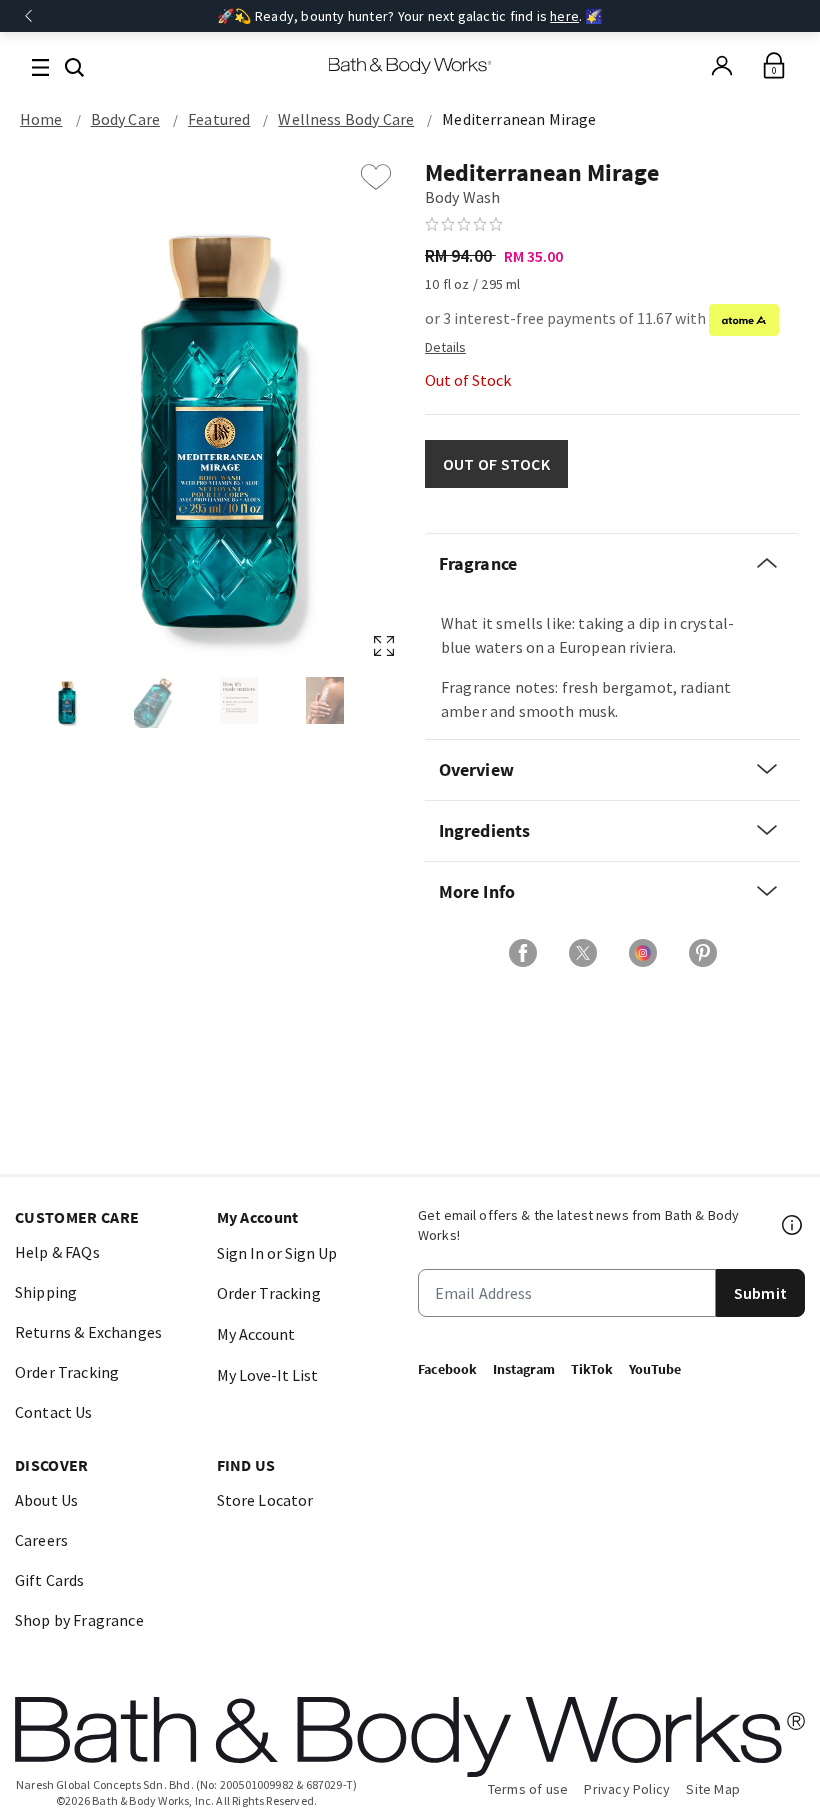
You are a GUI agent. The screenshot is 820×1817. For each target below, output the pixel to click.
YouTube (655, 1369)
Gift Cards (50, 1580)
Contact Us (54, 1412)
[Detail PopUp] (445, 346)
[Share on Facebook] (523, 953)
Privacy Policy (627, 1789)
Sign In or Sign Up (277, 1253)
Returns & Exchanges (88, 1332)
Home (41, 119)
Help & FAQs (57, 1252)
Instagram (524, 1369)
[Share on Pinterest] (703, 953)
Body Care (125, 119)
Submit (760, 1293)
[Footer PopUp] (793, 1225)
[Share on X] (583, 953)
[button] (74, 65)
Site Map (713, 1789)
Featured (219, 119)
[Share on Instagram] (643, 953)
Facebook (447, 1369)
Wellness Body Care (346, 119)
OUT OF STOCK (496, 464)
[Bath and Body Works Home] (410, 66)
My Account (256, 1334)
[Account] (722, 66)
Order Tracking (67, 1372)
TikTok (592, 1369)
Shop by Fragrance (79, 1620)
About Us (46, 1500)
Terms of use (528, 1789)
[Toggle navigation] (40, 65)
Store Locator (265, 1500)
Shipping (46, 1292)
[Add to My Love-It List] (376, 177)
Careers (41, 1540)
